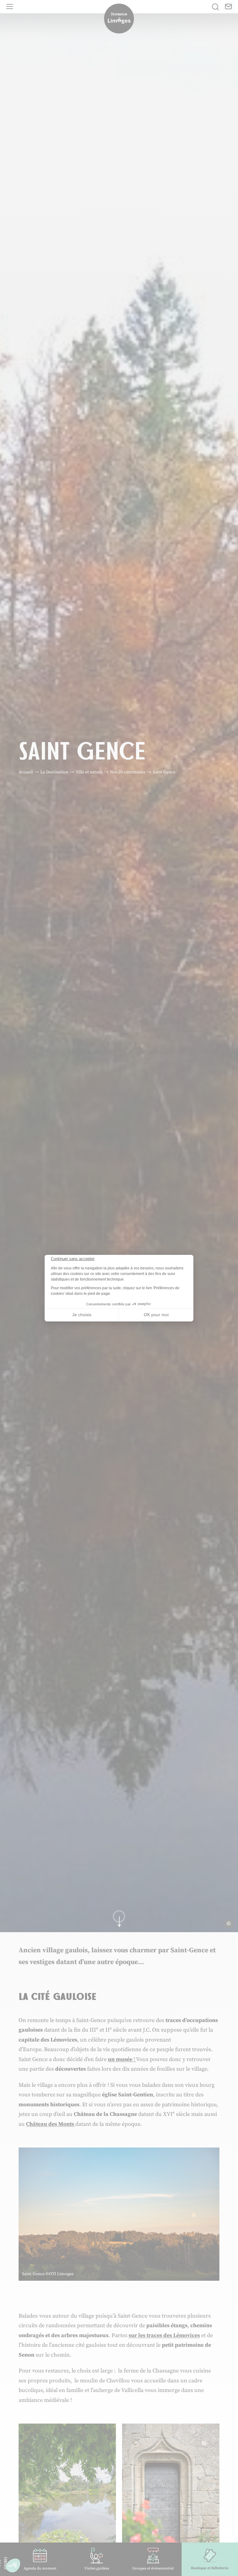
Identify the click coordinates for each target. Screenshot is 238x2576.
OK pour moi (156, 1315)
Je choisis (82, 1315)
